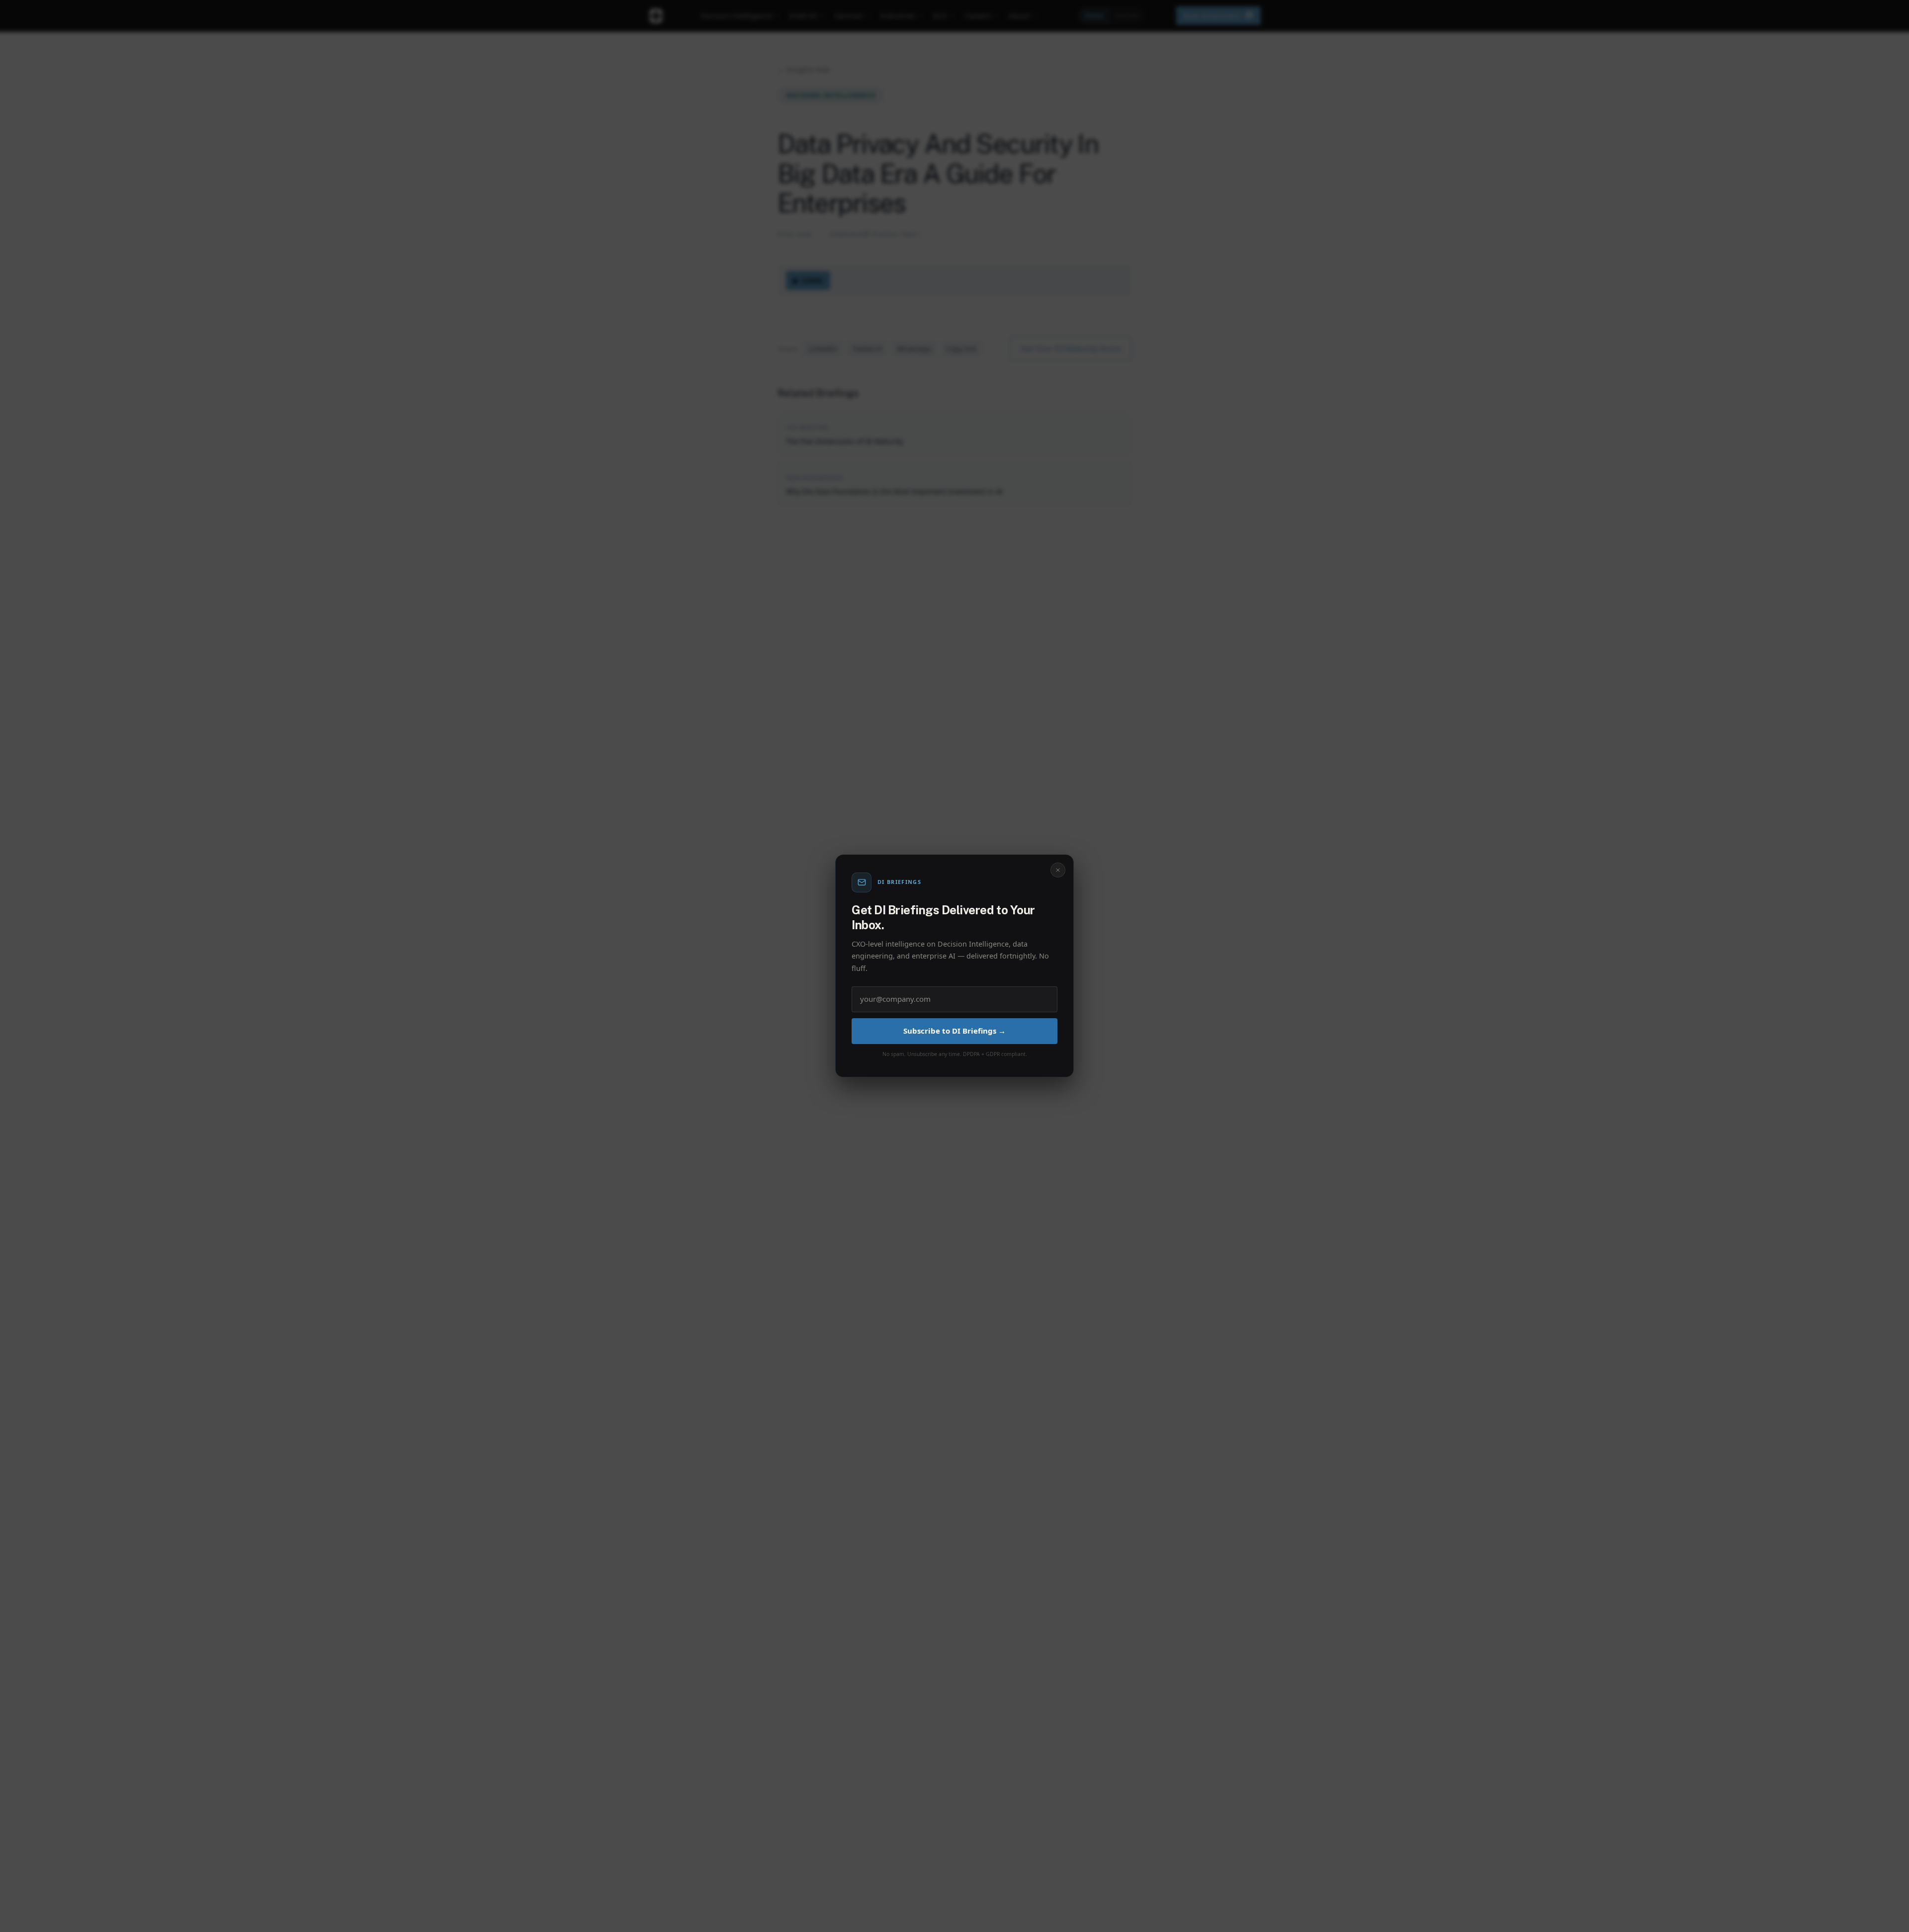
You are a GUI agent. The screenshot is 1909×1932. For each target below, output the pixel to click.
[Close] (1058, 870)
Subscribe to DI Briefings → (954, 1031)
